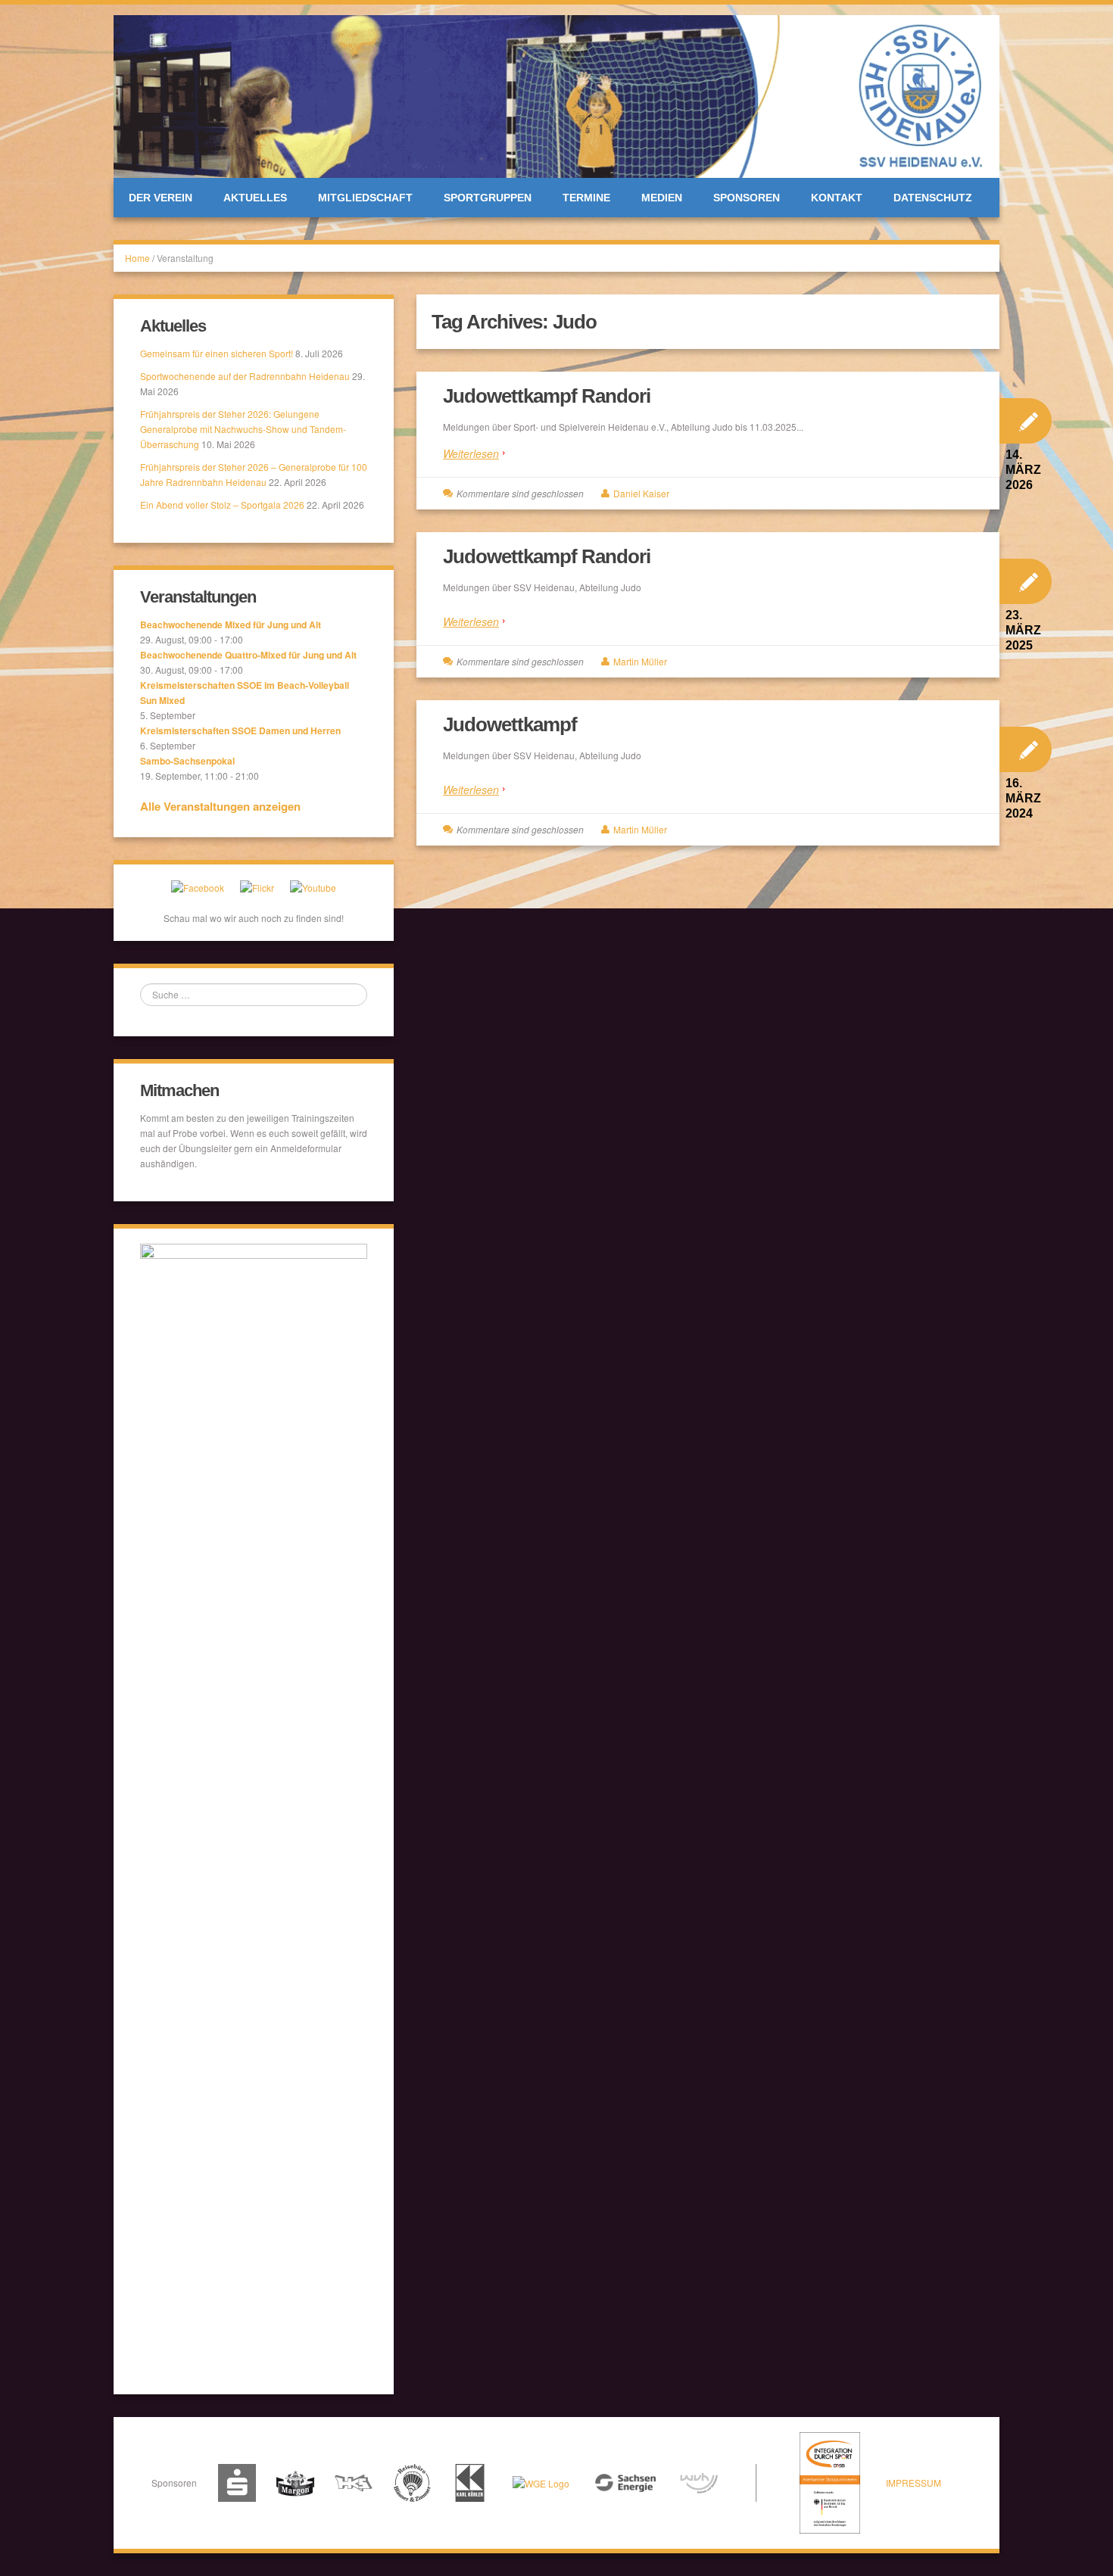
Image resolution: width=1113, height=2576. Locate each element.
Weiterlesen (471, 453)
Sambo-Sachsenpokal (187, 761)
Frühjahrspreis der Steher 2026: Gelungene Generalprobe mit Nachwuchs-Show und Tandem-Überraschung (243, 429)
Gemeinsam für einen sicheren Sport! (217, 353)
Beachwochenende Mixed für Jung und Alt (231, 625)
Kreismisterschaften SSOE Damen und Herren (240, 730)
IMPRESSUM (913, 2483)
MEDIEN (662, 198)
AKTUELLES (255, 198)
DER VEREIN (161, 198)
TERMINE (586, 198)
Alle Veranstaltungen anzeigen (220, 806)
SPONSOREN (747, 198)
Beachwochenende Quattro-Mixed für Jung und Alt (248, 655)
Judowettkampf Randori (547, 396)
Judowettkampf (510, 724)
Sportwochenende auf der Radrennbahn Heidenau (245, 376)
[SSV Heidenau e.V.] (556, 94)
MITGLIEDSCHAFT (365, 198)
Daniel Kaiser (641, 493)
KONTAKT (837, 198)
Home (137, 258)
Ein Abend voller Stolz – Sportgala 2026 (222, 505)
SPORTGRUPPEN (488, 198)
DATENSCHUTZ (933, 198)
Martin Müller (640, 661)
